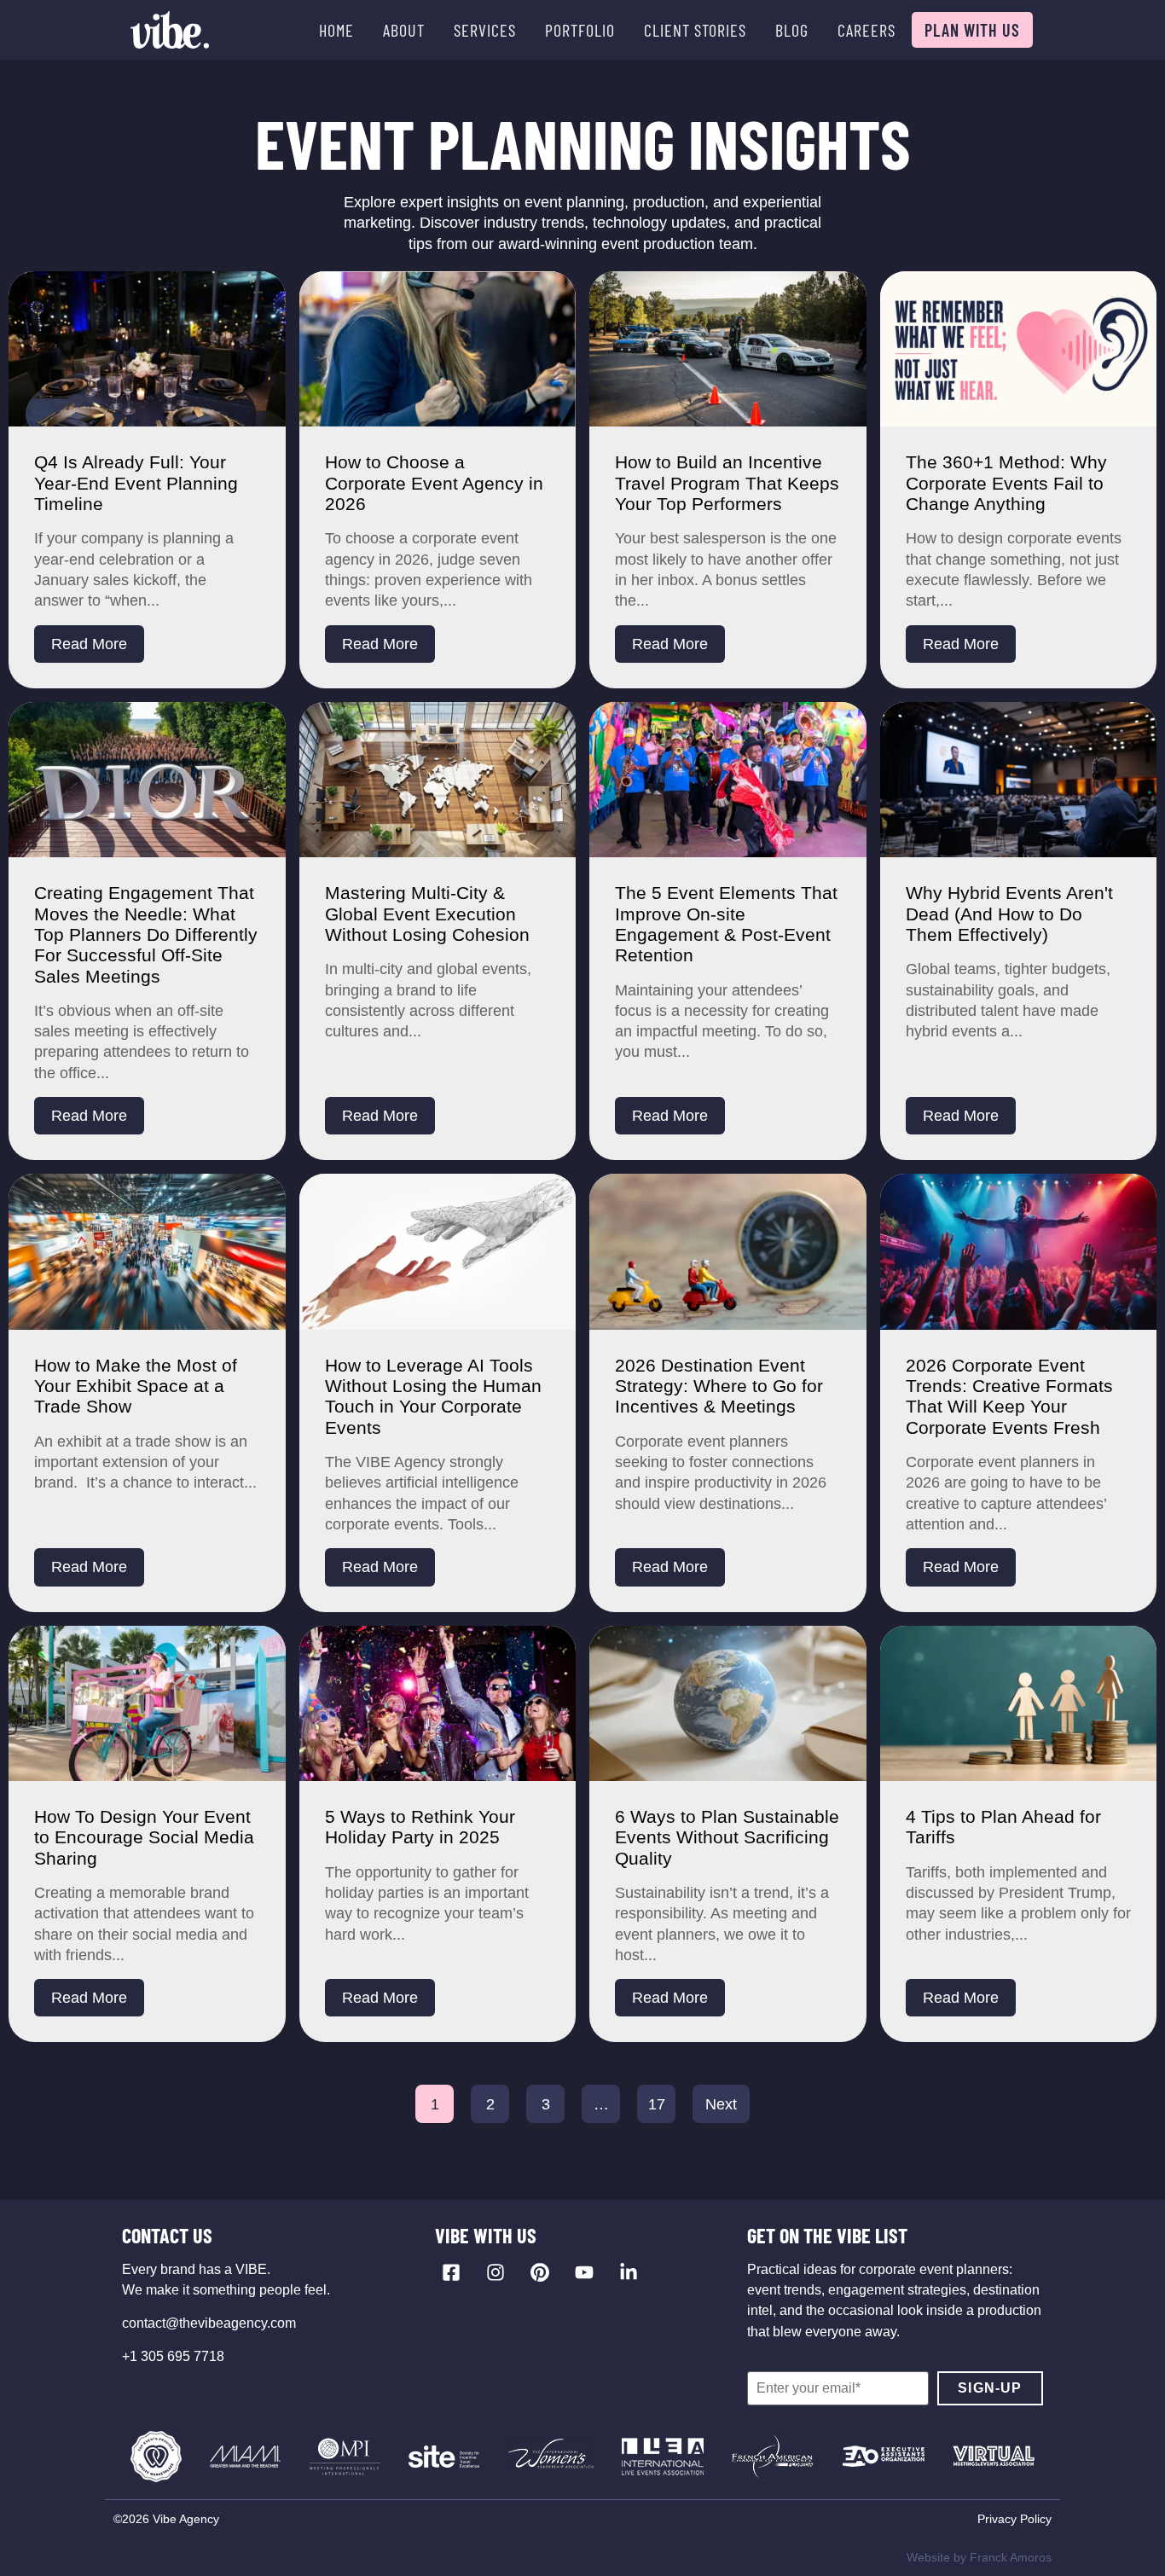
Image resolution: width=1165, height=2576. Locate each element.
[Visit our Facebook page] (451, 2272)
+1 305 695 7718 (173, 2356)
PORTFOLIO (580, 30)
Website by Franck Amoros (979, 2557)
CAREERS (867, 30)
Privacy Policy (1014, 2519)
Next (721, 2104)
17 (657, 2104)
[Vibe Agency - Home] (170, 30)
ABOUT (404, 30)
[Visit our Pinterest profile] (540, 2272)
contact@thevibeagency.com (209, 2323)
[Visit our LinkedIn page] (629, 2272)
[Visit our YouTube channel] (584, 2272)
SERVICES (485, 30)
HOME (336, 30)
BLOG (792, 30)
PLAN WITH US (972, 30)
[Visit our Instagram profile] (496, 2272)
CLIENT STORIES (695, 30)
